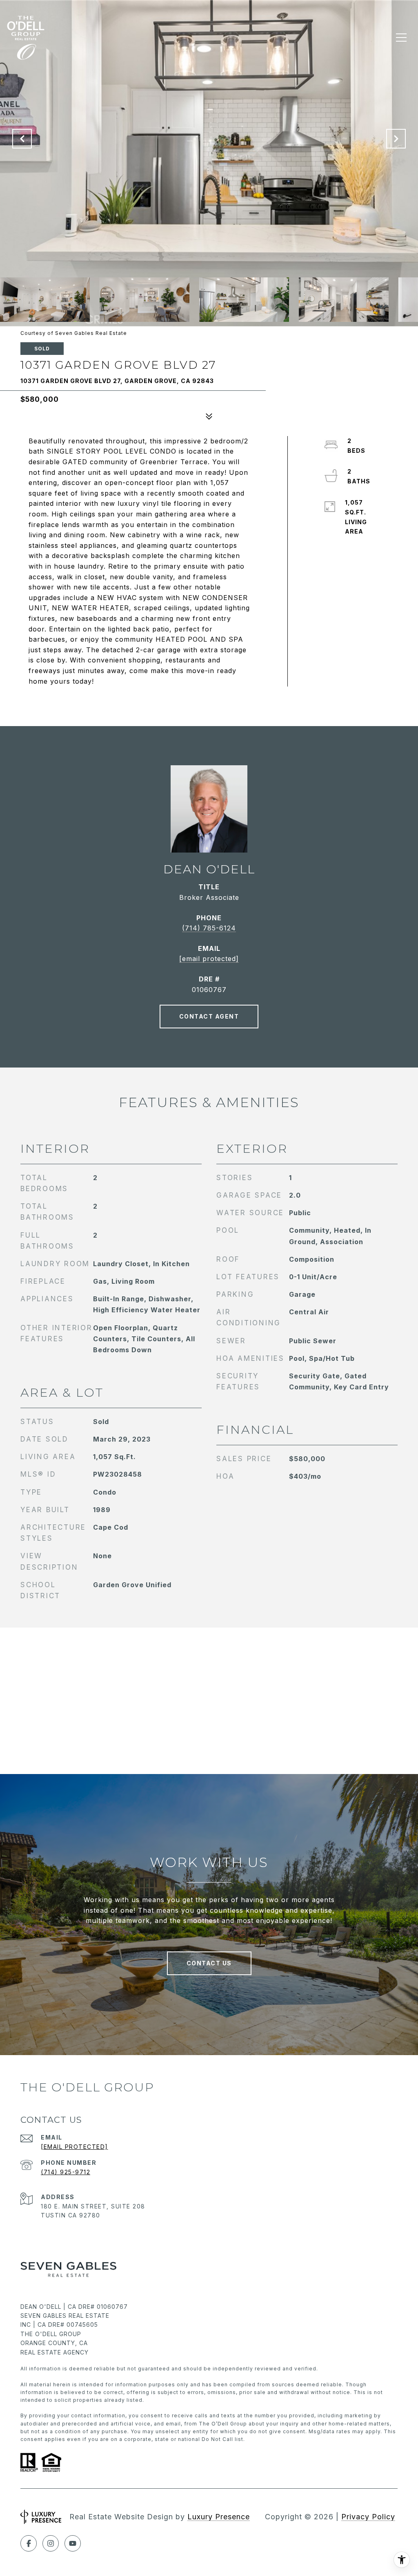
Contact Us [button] (209, 1963)
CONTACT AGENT (209, 1016)
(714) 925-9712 (66, 2172)
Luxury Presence (219, 2517)
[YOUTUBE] (73, 2543)
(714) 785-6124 (209, 928)
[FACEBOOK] (29, 2543)
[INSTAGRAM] (51, 2543)
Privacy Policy (368, 2517)
